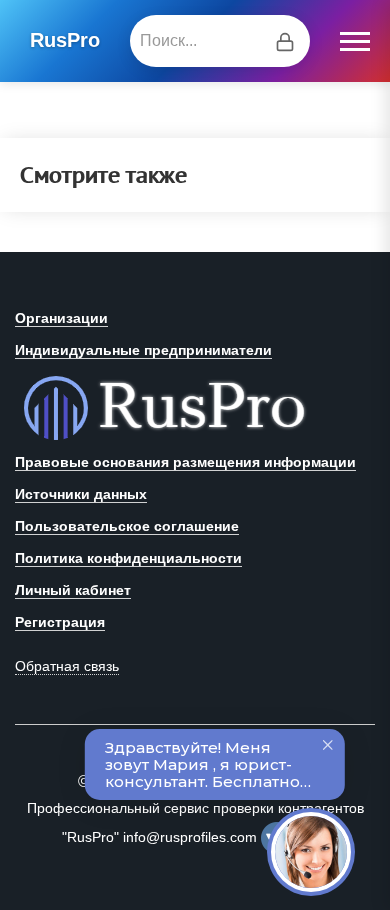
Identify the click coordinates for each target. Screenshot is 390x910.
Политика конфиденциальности (128, 558)
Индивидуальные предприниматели (143, 350)
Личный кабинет (73, 590)
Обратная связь (67, 666)
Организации (61, 318)
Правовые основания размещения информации (185, 462)
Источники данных (81, 494)
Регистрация (60, 622)
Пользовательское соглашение (127, 526)
